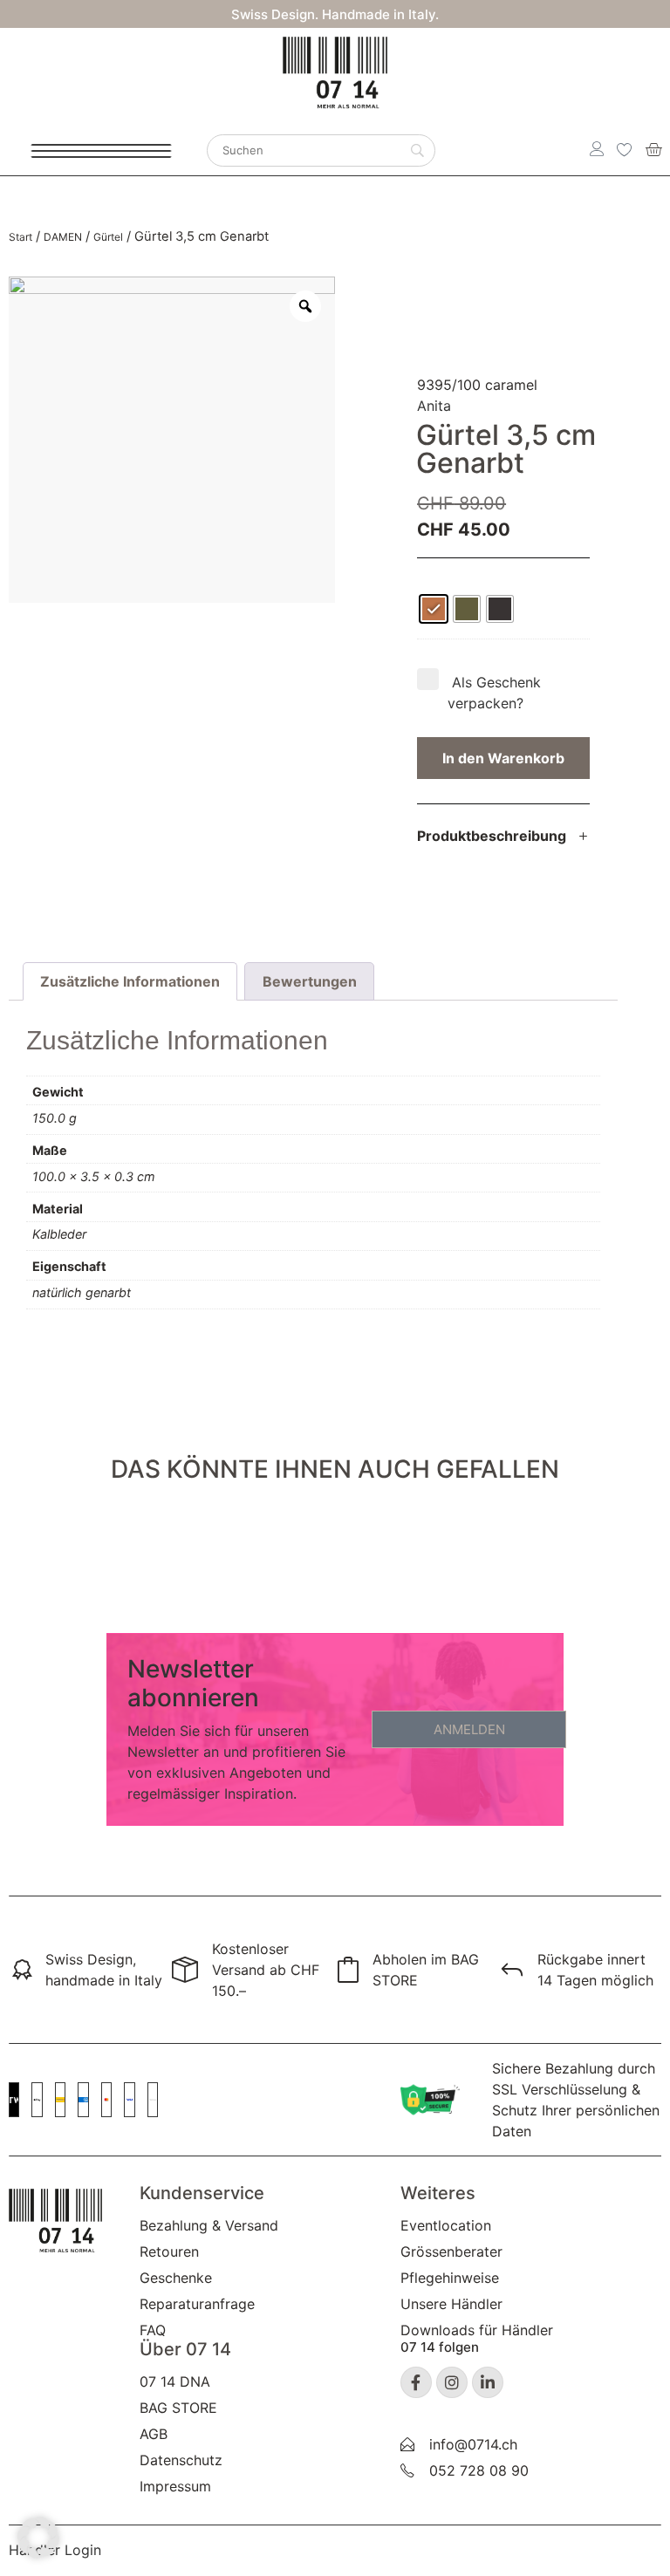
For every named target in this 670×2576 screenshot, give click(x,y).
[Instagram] (452, 2382)
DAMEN (63, 237)
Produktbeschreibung (492, 836)
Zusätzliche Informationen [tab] (130, 981)
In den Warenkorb (503, 758)
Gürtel (108, 237)
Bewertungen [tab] (310, 981)
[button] (503, 847)
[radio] (434, 609)
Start (21, 237)
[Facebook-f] (416, 2382)
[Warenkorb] (653, 149)
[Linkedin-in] (488, 2382)
